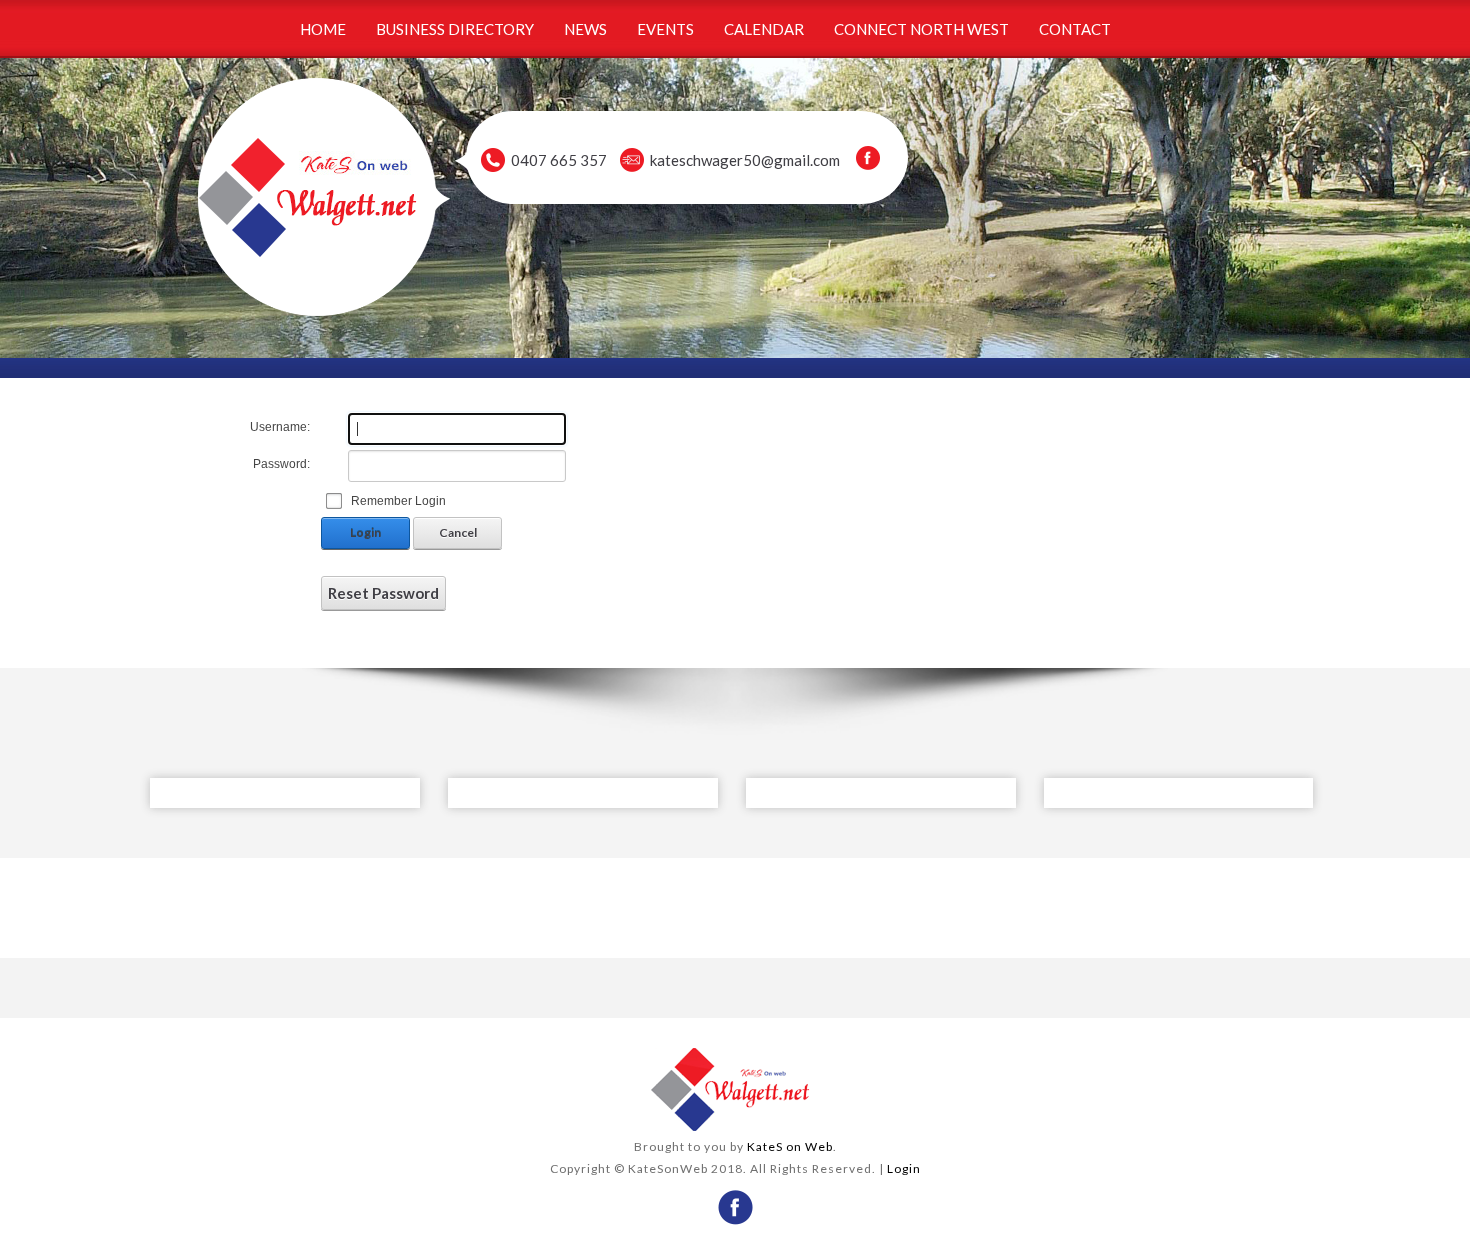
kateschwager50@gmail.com (745, 160)
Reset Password (383, 593)
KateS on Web (790, 1146)
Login (365, 532)
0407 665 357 (559, 160)
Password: (281, 464)
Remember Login (398, 501)
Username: (280, 427)
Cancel (458, 532)
